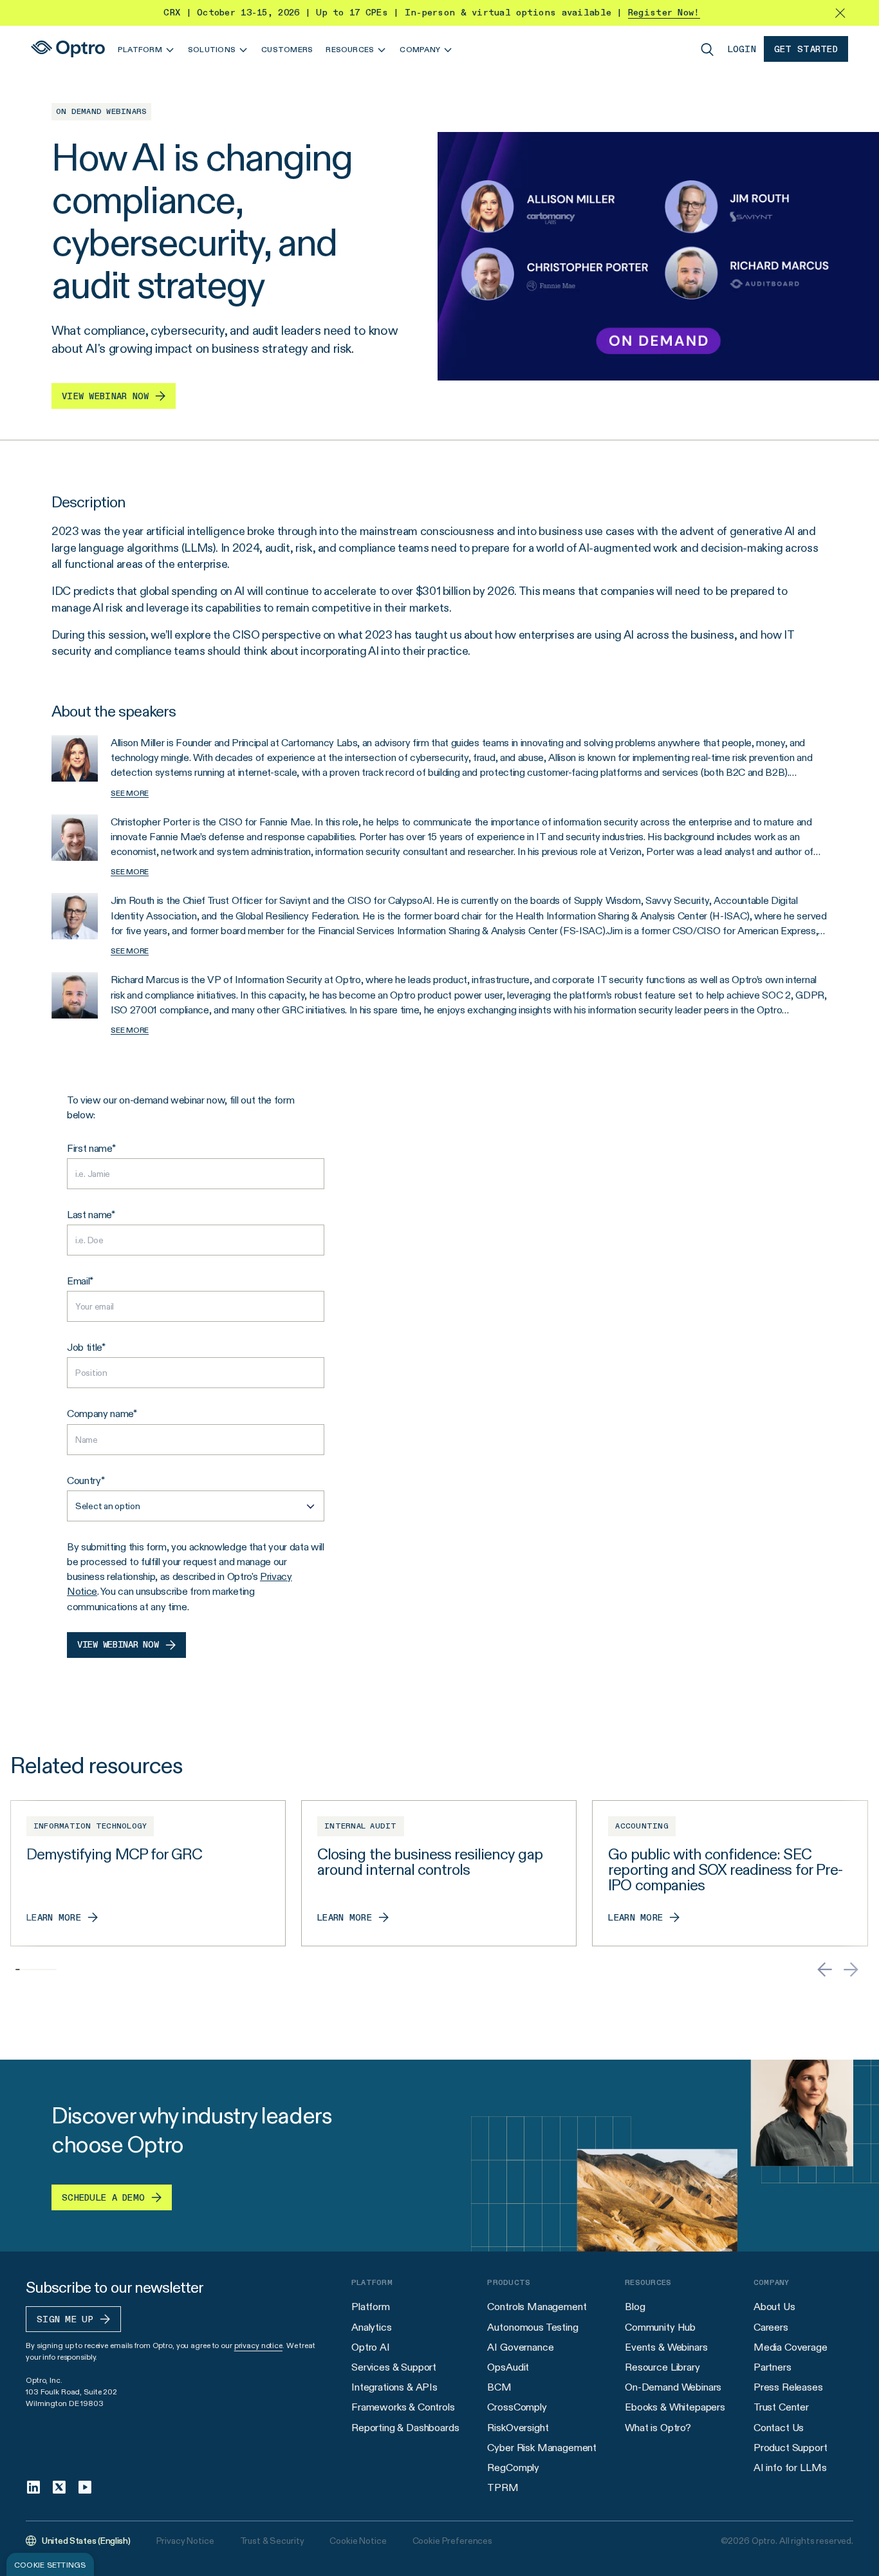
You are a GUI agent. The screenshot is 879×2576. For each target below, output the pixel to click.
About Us (774, 2307)
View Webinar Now (118, 1645)
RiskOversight (518, 2428)
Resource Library (662, 2367)
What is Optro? (658, 2428)
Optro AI (371, 2347)
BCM (499, 2387)
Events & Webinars (666, 2347)
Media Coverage (791, 2347)
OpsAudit (508, 2367)
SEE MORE (130, 793)
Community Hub (660, 2327)
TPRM (503, 2487)
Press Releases (788, 2387)
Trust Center (781, 2407)
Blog (635, 2307)
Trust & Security (272, 2541)
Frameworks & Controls (403, 2407)
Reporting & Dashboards (405, 2428)
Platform (371, 2307)
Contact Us (779, 2428)
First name (89, 1148)
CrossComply (517, 2407)
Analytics (372, 2327)
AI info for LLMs (790, 2468)
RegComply (513, 2468)
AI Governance (520, 2347)
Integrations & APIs (394, 2387)
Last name (89, 1215)
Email (78, 1281)
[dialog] (50, 2564)
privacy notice (258, 2345)
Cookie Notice (358, 2541)
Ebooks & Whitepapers (675, 2407)
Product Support (791, 2448)
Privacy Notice (185, 2541)
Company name (100, 1414)
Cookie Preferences (452, 2541)
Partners (773, 2367)
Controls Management (537, 2307)
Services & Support (394, 2367)
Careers (771, 2327)
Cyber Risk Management (542, 2448)
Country (84, 1481)
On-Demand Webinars (673, 2387)
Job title (84, 1347)
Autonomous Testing (532, 2327)
